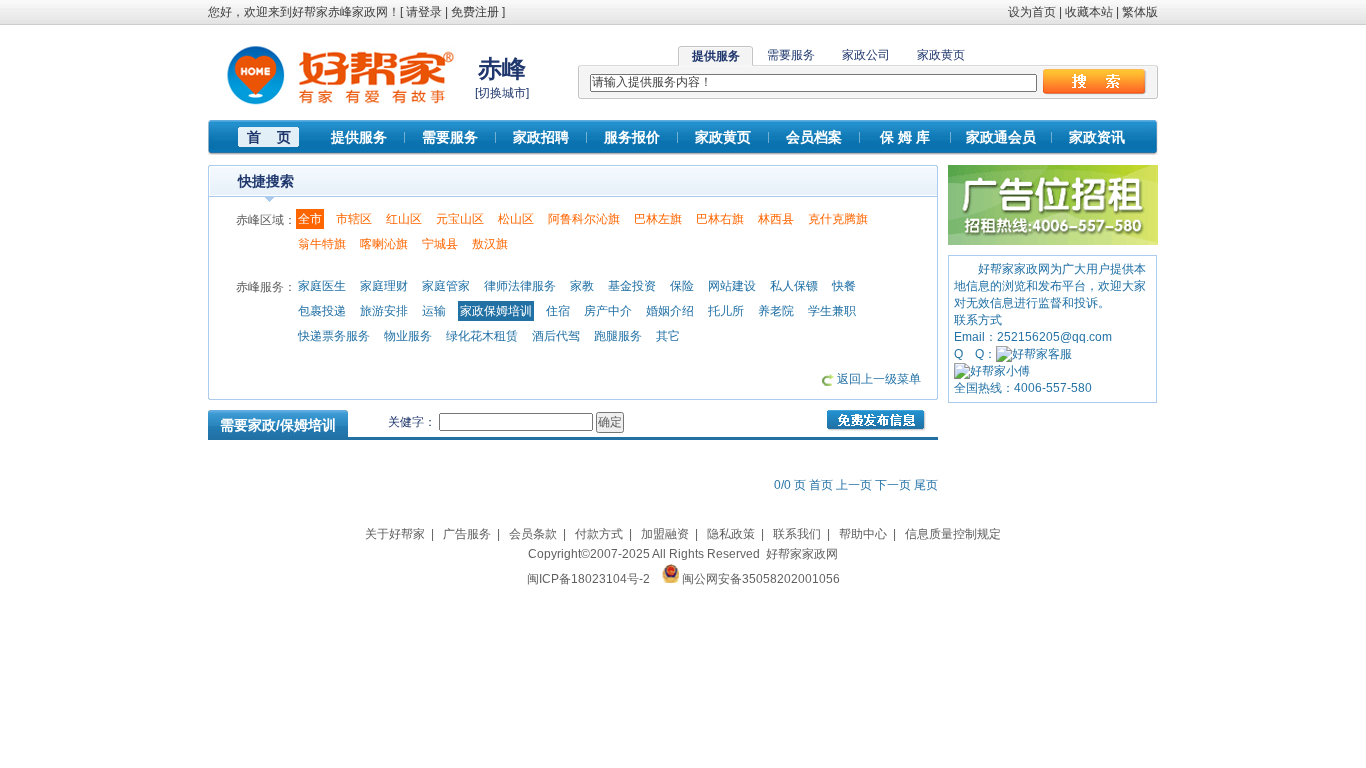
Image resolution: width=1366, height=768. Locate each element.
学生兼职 (832, 311)
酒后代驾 (556, 336)
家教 (582, 286)
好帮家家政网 (802, 554)
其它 (668, 336)
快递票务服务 (334, 336)
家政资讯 (1097, 137)
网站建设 (732, 286)
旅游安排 (384, 311)
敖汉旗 (490, 244)
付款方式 (599, 534)
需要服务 (791, 55)
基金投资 (632, 286)
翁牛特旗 (322, 244)
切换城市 (502, 93)
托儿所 (726, 311)
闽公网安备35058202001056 (761, 579)
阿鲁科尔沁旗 (584, 219)
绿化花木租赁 (482, 336)
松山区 (516, 219)
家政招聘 (541, 137)
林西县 (776, 219)
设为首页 (1032, 12)
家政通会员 (1001, 137)
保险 (682, 286)
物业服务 (408, 336)
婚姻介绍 (670, 311)
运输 (434, 311)
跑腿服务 (618, 336)
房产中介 (608, 311)
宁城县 (440, 244)
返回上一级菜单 (879, 379)
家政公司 (866, 55)
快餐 (844, 286)
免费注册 (475, 12)
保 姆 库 (905, 137)
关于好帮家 (395, 534)
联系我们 (797, 534)
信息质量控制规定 (953, 534)
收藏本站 (1089, 12)
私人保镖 (794, 286)
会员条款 (533, 534)
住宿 (558, 311)
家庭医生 (322, 286)
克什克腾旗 (838, 219)
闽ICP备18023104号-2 (588, 579)
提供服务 (359, 137)
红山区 (404, 219)
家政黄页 (941, 55)
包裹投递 (322, 311)
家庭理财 (384, 286)
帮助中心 (863, 534)
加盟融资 (665, 534)
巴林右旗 (720, 219)
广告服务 (467, 534)
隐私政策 (731, 534)
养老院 (776, 311)
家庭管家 (446, 286)
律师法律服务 (520, 286)
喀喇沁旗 (384, 244)
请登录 (424, 12)
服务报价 (632, 137)
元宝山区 (460, 219)
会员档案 (814, 137)
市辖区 (354, 219)
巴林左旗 (658, 219)
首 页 (269, 137)
